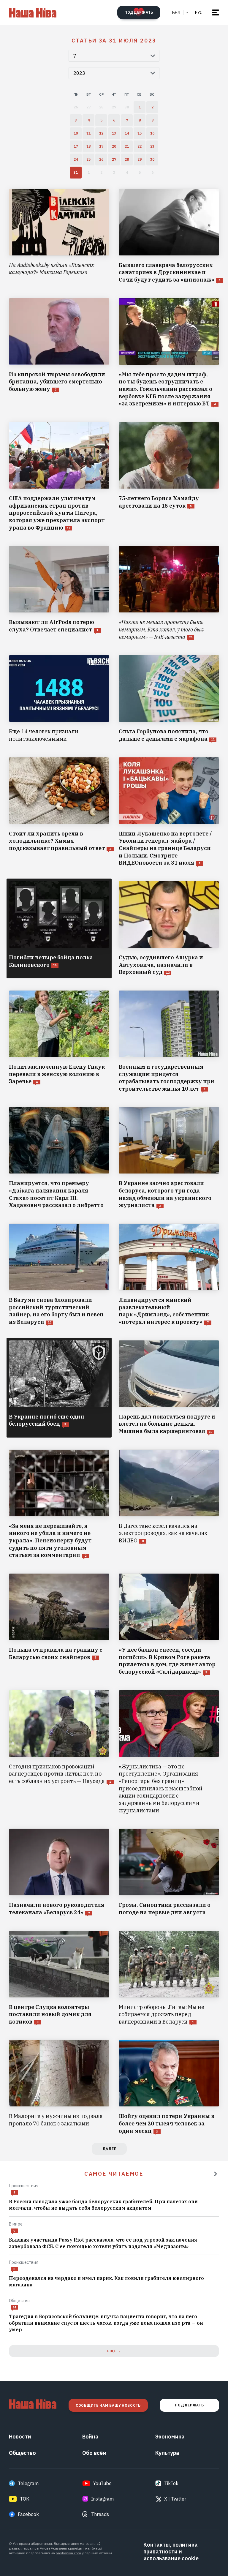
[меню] (216, 12)
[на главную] (33, 12)
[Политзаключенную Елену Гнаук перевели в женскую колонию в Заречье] (59, 1041)
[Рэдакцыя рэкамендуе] (216, 2174)
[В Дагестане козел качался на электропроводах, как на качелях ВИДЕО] (169, 1504)
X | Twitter (175, 2499)
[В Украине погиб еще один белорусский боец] (59, 1388)
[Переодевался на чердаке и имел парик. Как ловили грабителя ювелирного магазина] (114, 2282)
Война (90, 2437)
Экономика (170, 2437)
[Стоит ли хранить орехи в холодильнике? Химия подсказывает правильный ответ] (59, 812)
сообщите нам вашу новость (108, 2405)
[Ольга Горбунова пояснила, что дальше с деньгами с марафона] (169, 699)
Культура (167, 2453)
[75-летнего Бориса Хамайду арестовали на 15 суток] (169, 477)
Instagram (102, 2499)
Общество (19, 2301)
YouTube (102, 2483)
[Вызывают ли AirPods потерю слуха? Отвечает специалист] (59, 593)
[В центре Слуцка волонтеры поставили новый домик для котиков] (59, 1978)
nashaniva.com (68, 2553)
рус (199, 12)
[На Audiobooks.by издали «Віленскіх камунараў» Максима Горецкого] (59, 236)
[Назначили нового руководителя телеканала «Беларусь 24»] (59, 1872)
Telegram (28, 2483)
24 (14, 2307)
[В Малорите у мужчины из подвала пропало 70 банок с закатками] (59, 2087)
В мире (16, 2224)
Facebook (28, 2514)
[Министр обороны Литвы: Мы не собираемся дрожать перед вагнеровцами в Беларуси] (169, 1978)
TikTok (171, 2483)
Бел (176, 12)
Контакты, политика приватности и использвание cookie (171, 2551)
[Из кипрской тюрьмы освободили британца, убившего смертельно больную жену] (59, 353)
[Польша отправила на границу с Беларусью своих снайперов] (59, 1625)
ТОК (25, 2499)
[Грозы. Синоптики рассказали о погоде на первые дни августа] (169, 1872)
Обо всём (94, 2453)
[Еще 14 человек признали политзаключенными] (59, 699)
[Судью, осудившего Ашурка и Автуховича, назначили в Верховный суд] (169, 928)
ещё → (114, 2351)
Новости (20, 2437)
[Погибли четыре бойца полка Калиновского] (59, 928)
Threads (100, 2514)
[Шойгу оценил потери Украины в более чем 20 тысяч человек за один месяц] (169, 2087)
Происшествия (24, 2186)
